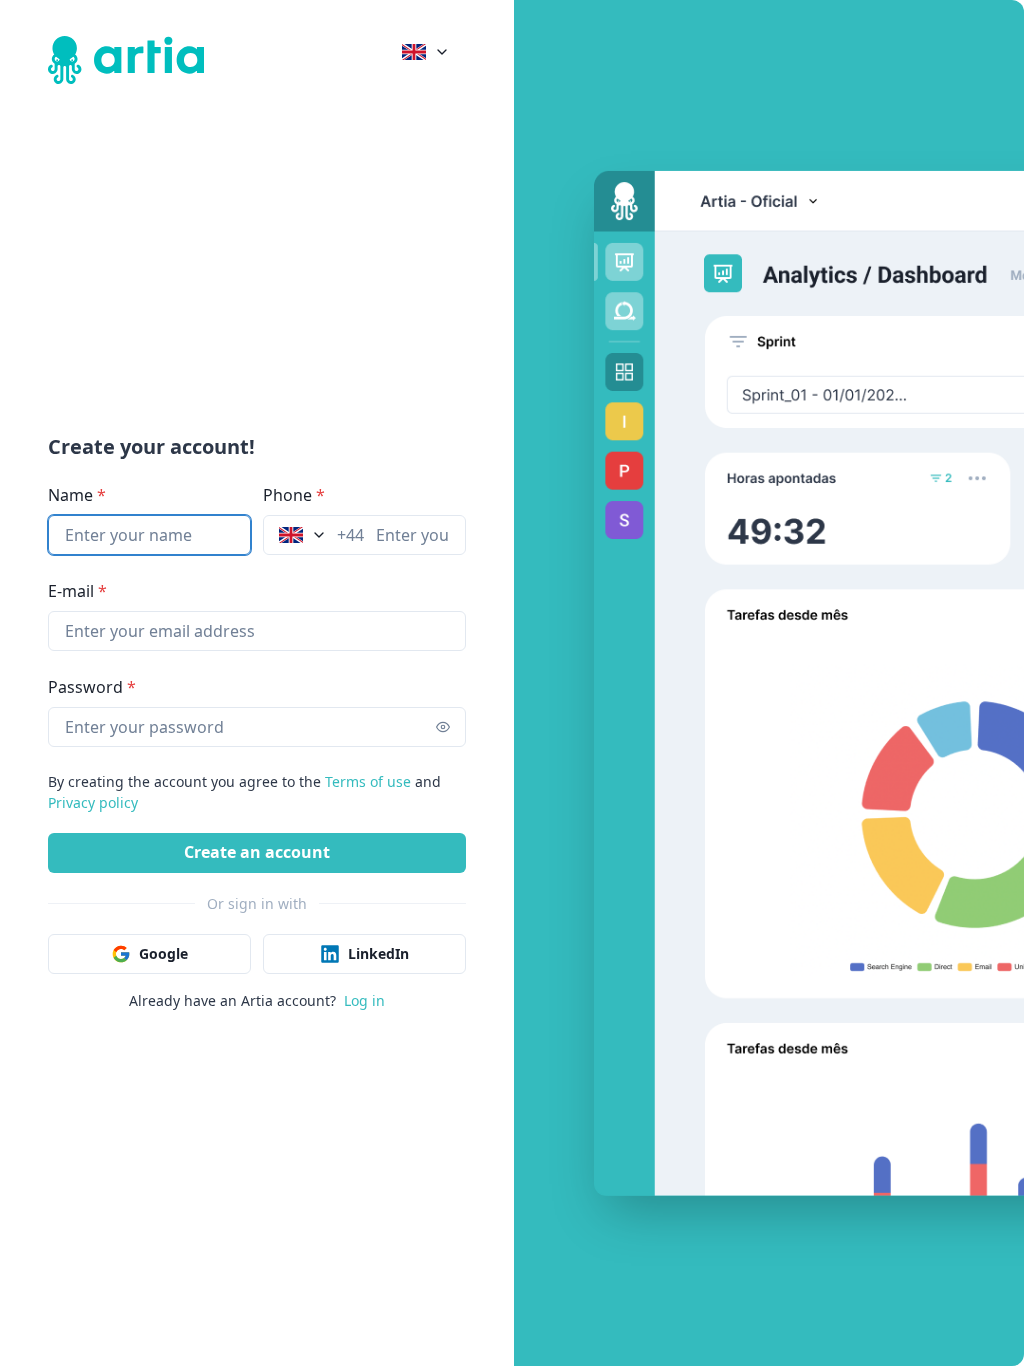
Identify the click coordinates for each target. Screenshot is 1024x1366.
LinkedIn (378, 953)
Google (163, 953)
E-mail (77, 591)
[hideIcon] (434, 727)
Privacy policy (93, 802)
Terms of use (368, 781)
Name (77, 495)
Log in (364, 1000)
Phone (294, 495)
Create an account (257, 852)
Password (92, 687)
